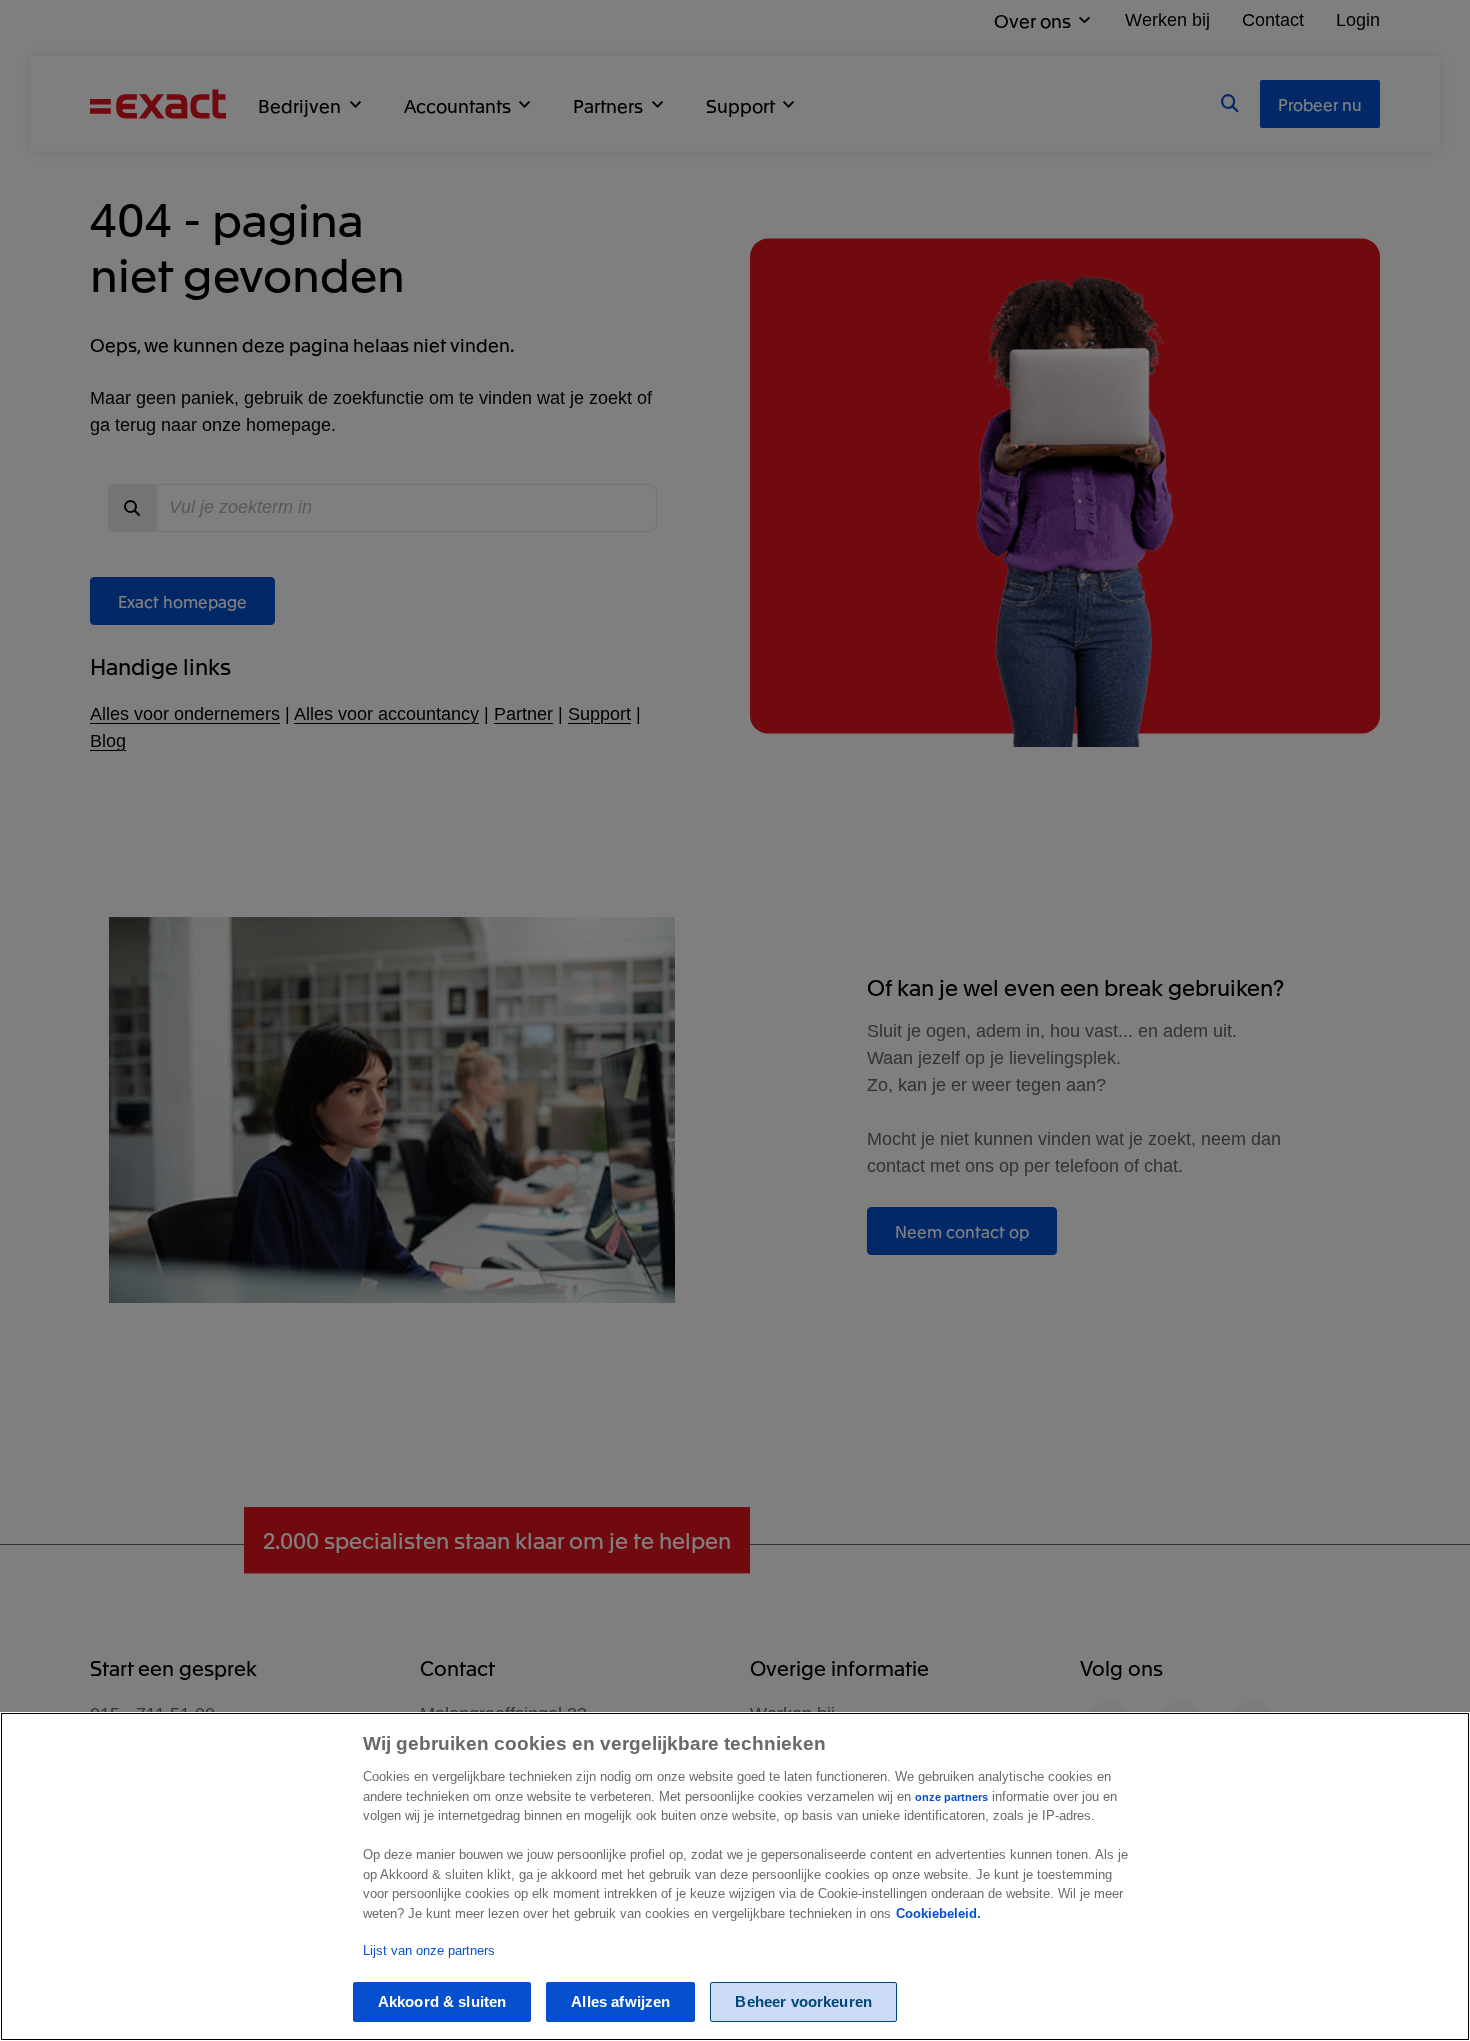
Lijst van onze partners (429, 1950)
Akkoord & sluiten (442, 2002)
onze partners (951, 1797)
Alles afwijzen (620, 2002)
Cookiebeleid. (938, 1913)
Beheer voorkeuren (803, 2002)
